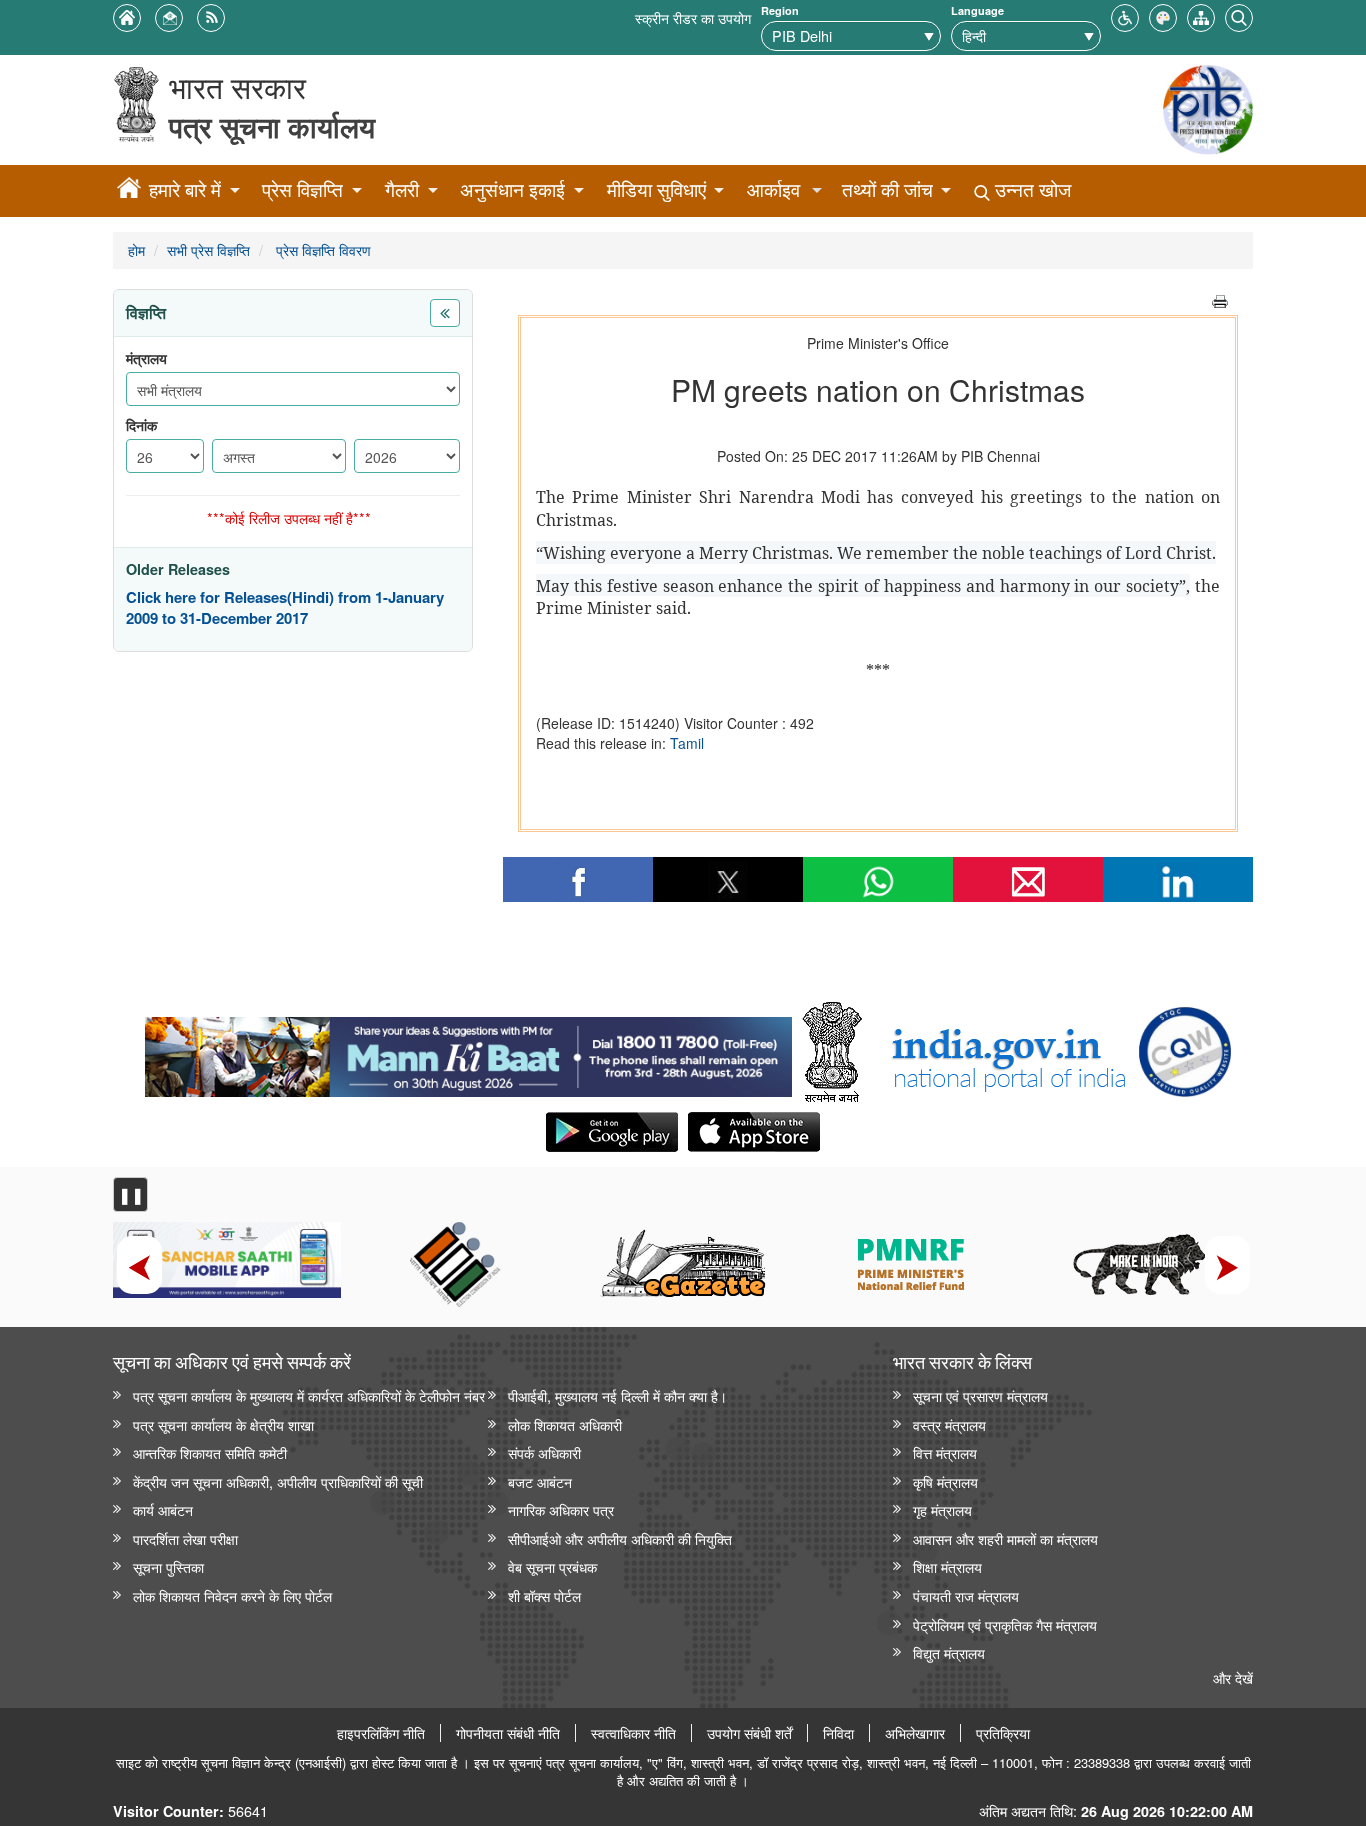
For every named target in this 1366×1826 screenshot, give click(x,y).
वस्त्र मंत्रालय (949, 1424)
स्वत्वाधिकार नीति (633, 1733)
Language (977, 10)
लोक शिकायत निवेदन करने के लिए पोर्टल (232, 1595)
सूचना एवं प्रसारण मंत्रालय (980, 1395)
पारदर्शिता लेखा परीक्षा (185, 1538)
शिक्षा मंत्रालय (947, 1566)
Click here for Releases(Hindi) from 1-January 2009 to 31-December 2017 (285, 608)
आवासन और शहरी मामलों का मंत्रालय (1005, 1538)
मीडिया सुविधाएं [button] (656, 189)
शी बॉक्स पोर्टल (544, 1595)
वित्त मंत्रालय (945, 1452)
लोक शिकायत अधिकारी (565, 1424)
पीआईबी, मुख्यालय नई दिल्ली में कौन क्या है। (617, 1395)
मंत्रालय (146, 358)
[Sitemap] (1201, 15)
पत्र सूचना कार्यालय (272, 126)
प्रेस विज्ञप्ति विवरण (321, 249)
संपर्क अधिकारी (544, 1452)
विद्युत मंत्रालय (949, 1652)
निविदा (838, 1733)
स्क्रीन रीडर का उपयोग (693, 17)
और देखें (1233, 1677)
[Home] (129, 191)
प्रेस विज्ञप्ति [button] (302, 189)
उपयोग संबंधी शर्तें (749, 1733)
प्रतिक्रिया (1003, 1733)
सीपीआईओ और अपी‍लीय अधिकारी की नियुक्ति (620, 1538)
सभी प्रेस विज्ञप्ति (208, 249)
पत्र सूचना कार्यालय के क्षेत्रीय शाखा (223, 1424)
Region (780, 10)
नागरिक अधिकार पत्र (561, 1509)
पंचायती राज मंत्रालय (966, 1595)
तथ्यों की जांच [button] (887, 189)
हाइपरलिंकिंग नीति (381, 1733)
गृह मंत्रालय (942, 1509)
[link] (468, 1052)
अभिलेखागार (915, 1733)
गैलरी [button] (402, 189)
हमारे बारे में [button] (185, 189)
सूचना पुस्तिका (168, 1566)
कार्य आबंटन (163, 1509)
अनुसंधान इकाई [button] (512, 189)
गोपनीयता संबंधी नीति (508, 1733)
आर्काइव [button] (773, 189)
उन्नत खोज (1030, 189)
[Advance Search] (1239, 15)
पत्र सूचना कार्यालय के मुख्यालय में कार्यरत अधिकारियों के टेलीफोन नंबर (309, 1395)
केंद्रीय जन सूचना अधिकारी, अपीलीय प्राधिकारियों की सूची (278, 1481)
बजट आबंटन (540, 1481)
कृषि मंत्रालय (945, 1481)
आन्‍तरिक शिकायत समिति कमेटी (210, 1452)
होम (136, 249)
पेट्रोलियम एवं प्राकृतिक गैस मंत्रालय (1005, 1624)
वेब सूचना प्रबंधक (552, 1566)
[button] (1125, 15)
